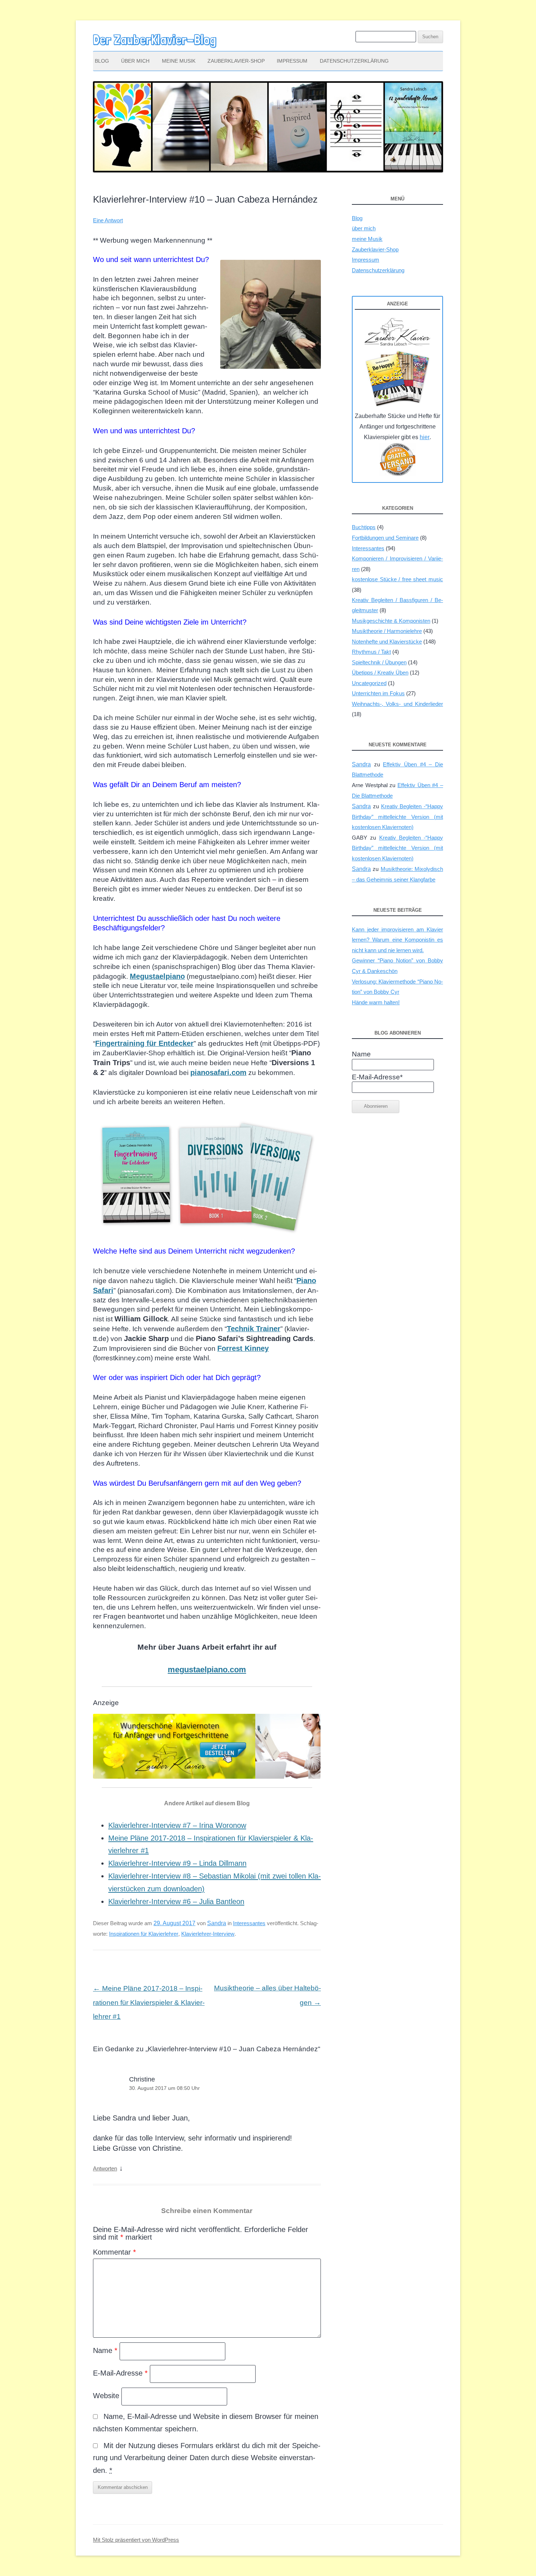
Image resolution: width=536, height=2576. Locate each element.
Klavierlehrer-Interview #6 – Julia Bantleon (176, 1901)
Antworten (105, 2168)
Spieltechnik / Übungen (379, 662)
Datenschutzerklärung (354, 61)
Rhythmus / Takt (371, 652)
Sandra (217, 1923)
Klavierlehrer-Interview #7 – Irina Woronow (177, 1825)
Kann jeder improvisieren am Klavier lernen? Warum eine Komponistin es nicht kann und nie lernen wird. (397, 940)
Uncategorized (369, 683)
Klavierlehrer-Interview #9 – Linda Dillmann (177, 1863)
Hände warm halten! (376, 1002)
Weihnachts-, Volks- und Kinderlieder (397, 704)
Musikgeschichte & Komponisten (391, 621)
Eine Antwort (108, 220)
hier (425, 437)
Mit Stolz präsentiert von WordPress (136, 2540)
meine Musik (179, 61)
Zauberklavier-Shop (236, 61)
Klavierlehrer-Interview (208, 1934)
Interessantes (249, 1923)
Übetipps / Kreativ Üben (380, 673)
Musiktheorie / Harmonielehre (387, 631)
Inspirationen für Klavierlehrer (144, 1934)
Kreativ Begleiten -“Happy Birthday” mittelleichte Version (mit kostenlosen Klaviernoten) (397, 817)
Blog (102, 61)
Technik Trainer (254, 1329)
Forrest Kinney (243, 1348)
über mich (135, 61)
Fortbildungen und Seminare (385, 538)
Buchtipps (364, 527)
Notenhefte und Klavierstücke (387, 642)
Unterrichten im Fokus (378, 693)
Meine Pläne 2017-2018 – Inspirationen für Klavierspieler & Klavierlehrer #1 (149, 2002)
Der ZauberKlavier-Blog (155, 40)
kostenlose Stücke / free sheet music (397, 579)
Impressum (292, 61)
